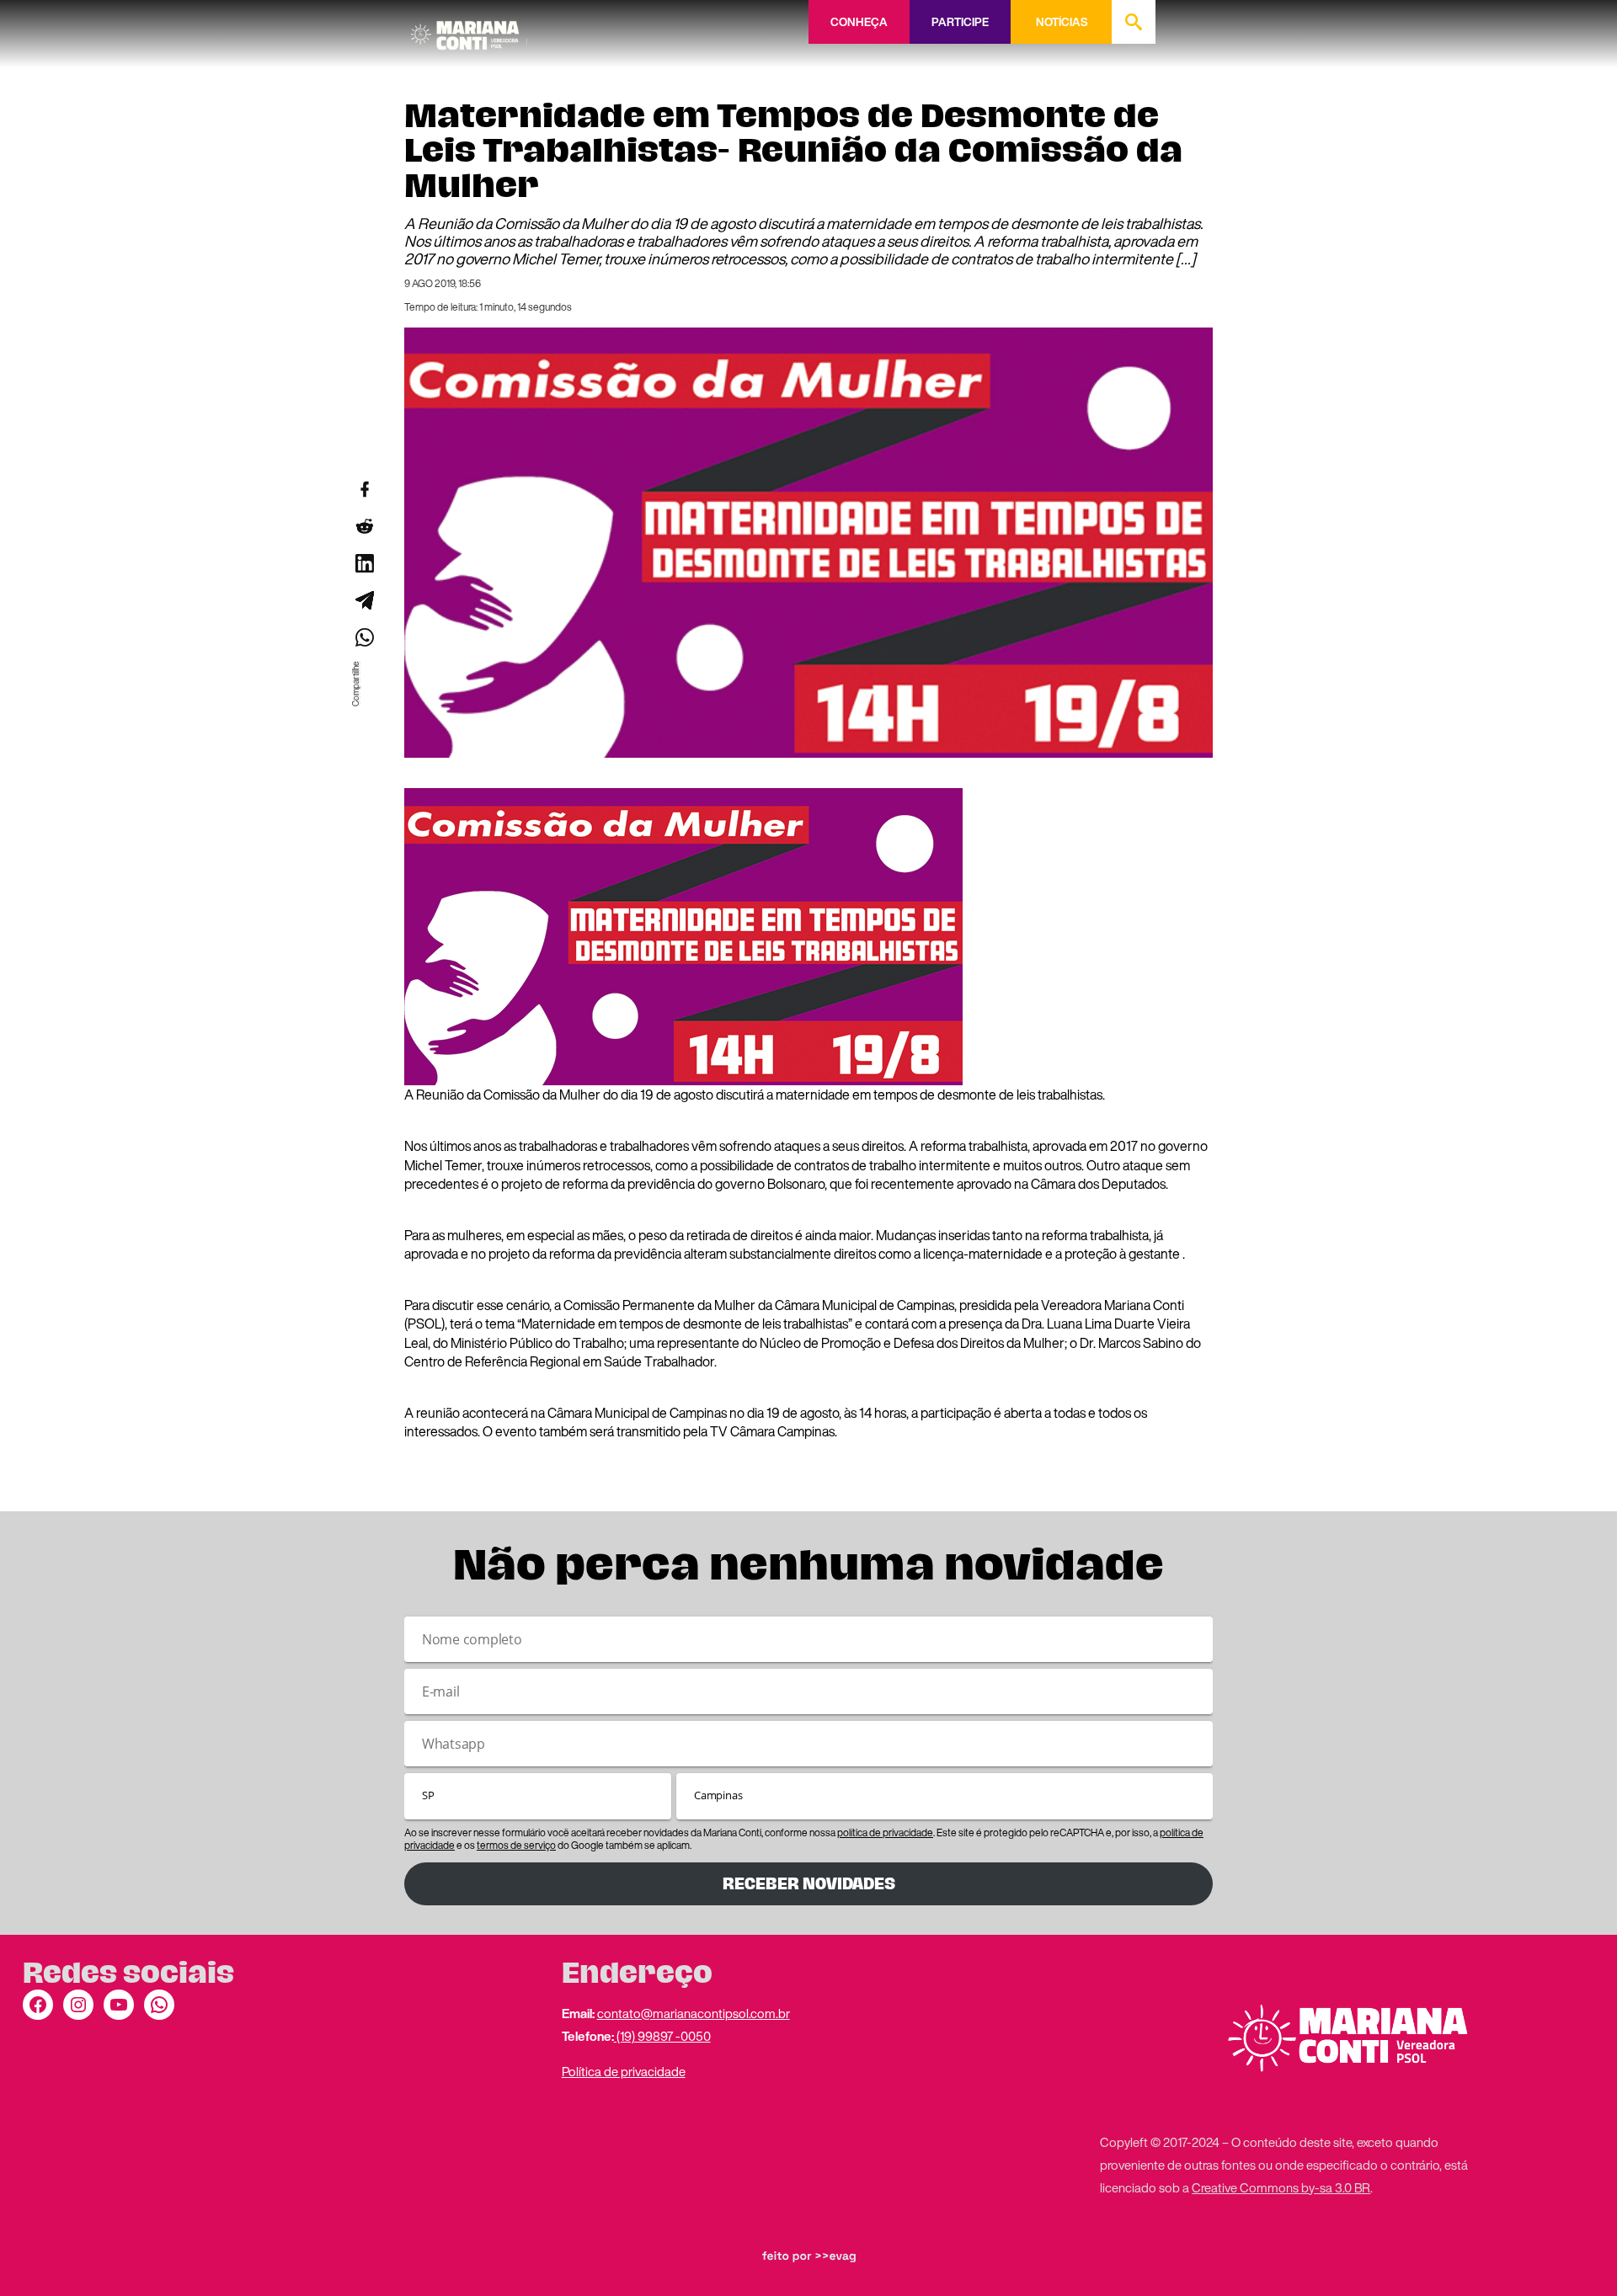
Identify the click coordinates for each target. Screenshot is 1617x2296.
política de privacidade (885, 1833)
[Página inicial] (469, 29)
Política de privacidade (624, 2071)
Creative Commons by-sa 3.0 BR (1281, 2187)
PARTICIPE (960, 22)
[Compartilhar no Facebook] (364, 489)
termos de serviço (516, 1845)
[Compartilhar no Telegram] (364, 600)
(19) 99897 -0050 (662, 2036)
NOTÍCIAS (1062, 22)
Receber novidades (809, 1884)
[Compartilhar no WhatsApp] (364, 637)
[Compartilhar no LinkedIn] (364, 563)
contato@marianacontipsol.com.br (694, 2013)
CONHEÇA (859, 22)
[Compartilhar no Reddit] (364, 526)
